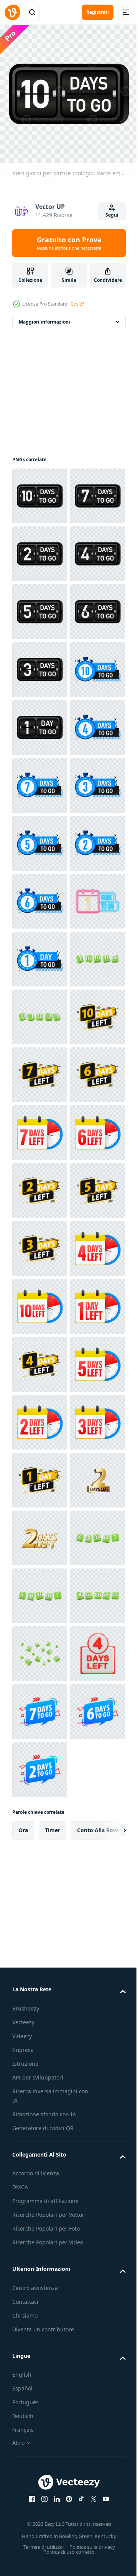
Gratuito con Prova (69, 243)
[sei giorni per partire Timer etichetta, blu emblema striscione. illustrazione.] (40, 1301)
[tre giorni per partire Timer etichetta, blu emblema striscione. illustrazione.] (40, 1127)
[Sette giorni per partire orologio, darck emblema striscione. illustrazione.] (40, 548)
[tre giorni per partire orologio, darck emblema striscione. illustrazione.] (40, 838)
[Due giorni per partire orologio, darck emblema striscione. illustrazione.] (40, 606)
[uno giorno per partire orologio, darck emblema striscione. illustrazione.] (40, 953)
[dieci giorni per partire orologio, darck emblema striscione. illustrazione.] (40, 490)
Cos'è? (77, 304)
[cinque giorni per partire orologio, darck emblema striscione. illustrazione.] (40, 722)
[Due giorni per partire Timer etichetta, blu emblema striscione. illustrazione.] (40, 1243)
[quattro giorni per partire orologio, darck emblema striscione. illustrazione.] (40, 664)
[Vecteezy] (12, 12)
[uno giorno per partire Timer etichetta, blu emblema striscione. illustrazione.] (40, 1416)
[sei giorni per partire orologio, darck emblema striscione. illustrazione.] (40, 780)
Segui (112, 215)
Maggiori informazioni (44, 316)
